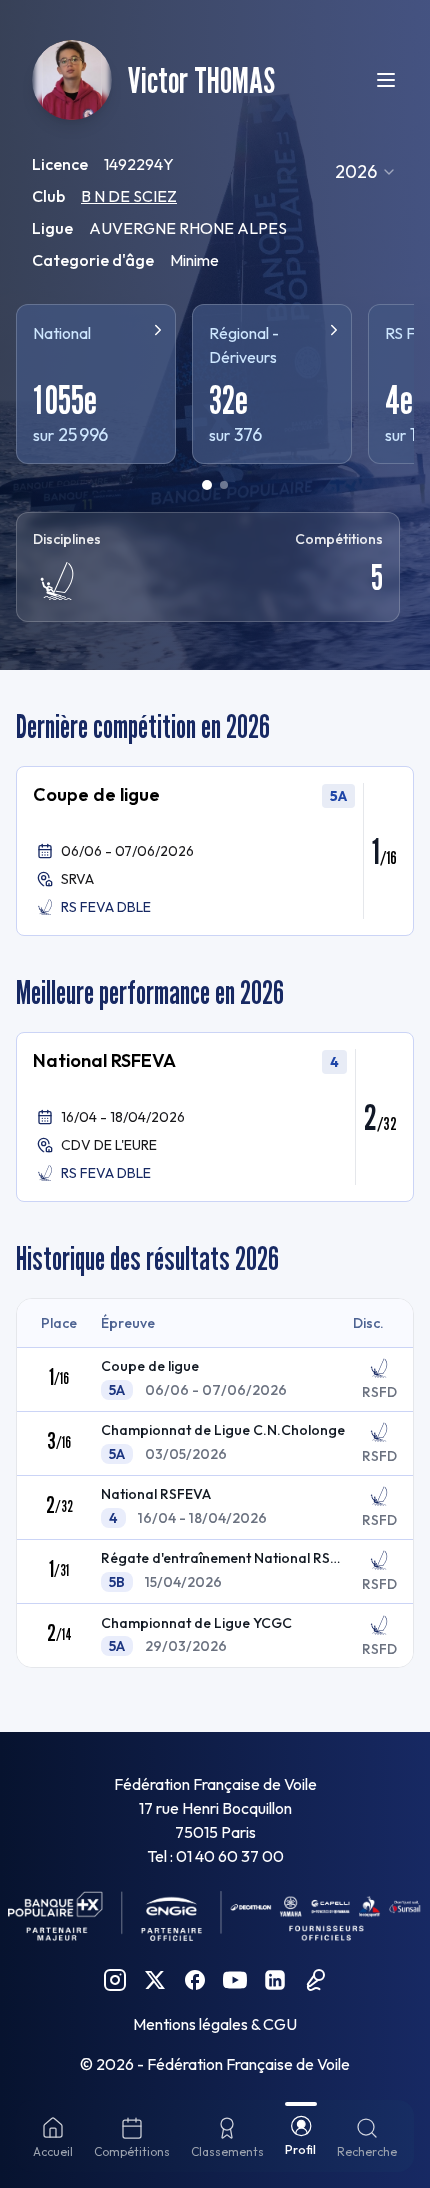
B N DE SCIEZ (129, 196)
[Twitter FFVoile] (155, 1980)
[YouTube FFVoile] (235, 1980)
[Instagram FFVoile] (115, 1980)
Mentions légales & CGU (215, 2024)
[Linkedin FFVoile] (275, 1980)
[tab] (207, 485)
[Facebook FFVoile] (195, 1980)
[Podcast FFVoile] (315, 1980)
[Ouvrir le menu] (386, 80)
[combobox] (366, 172)
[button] (215, 851)
